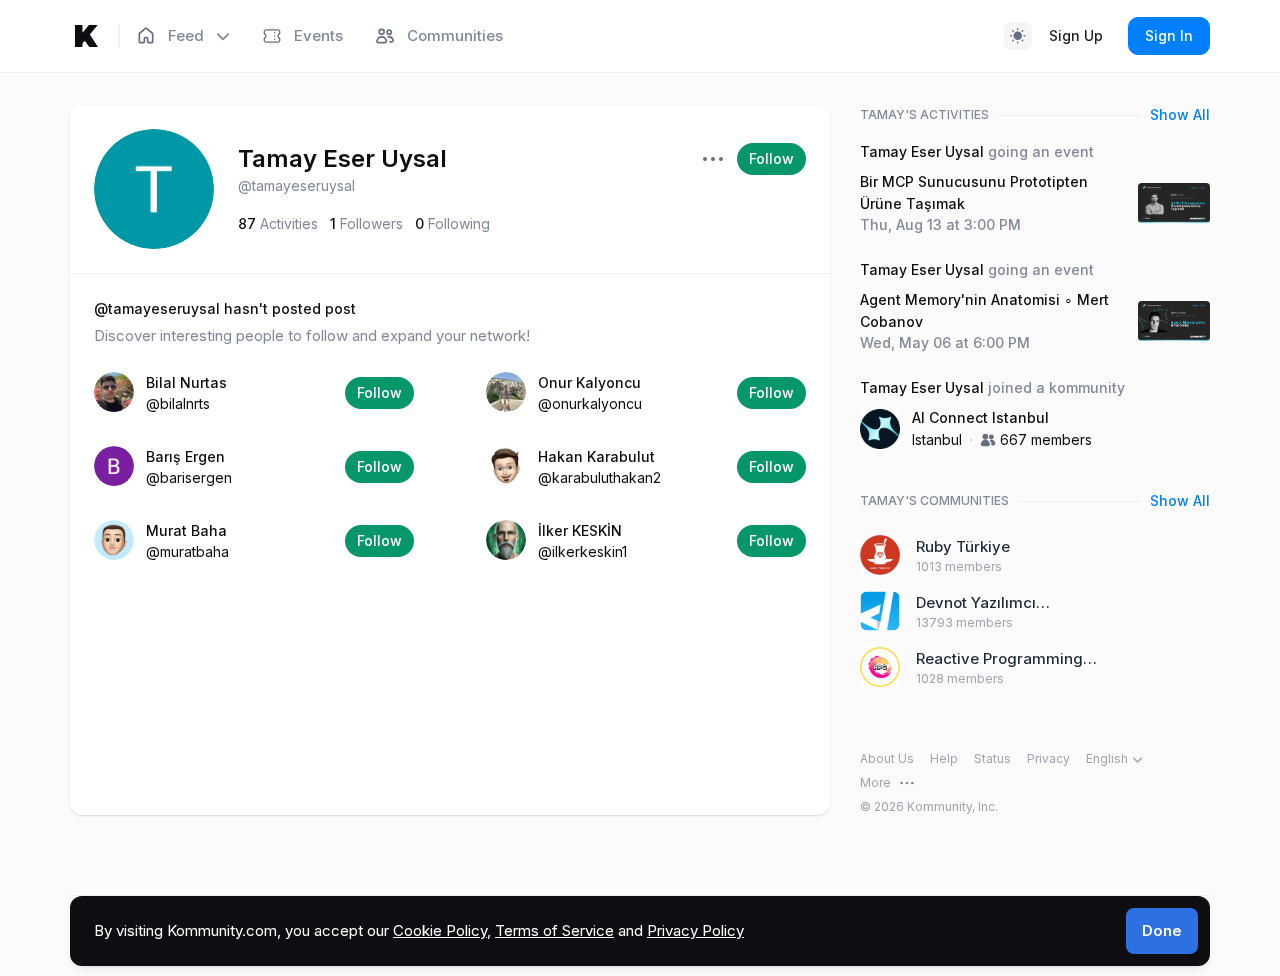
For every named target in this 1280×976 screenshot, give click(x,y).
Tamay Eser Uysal (342, 158)
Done (1162, 930)
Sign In (1169, 35)
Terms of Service (554, 930)
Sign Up (1076, 35)
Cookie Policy (440, 930)
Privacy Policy (695, 930)
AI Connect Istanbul (980, 417)
